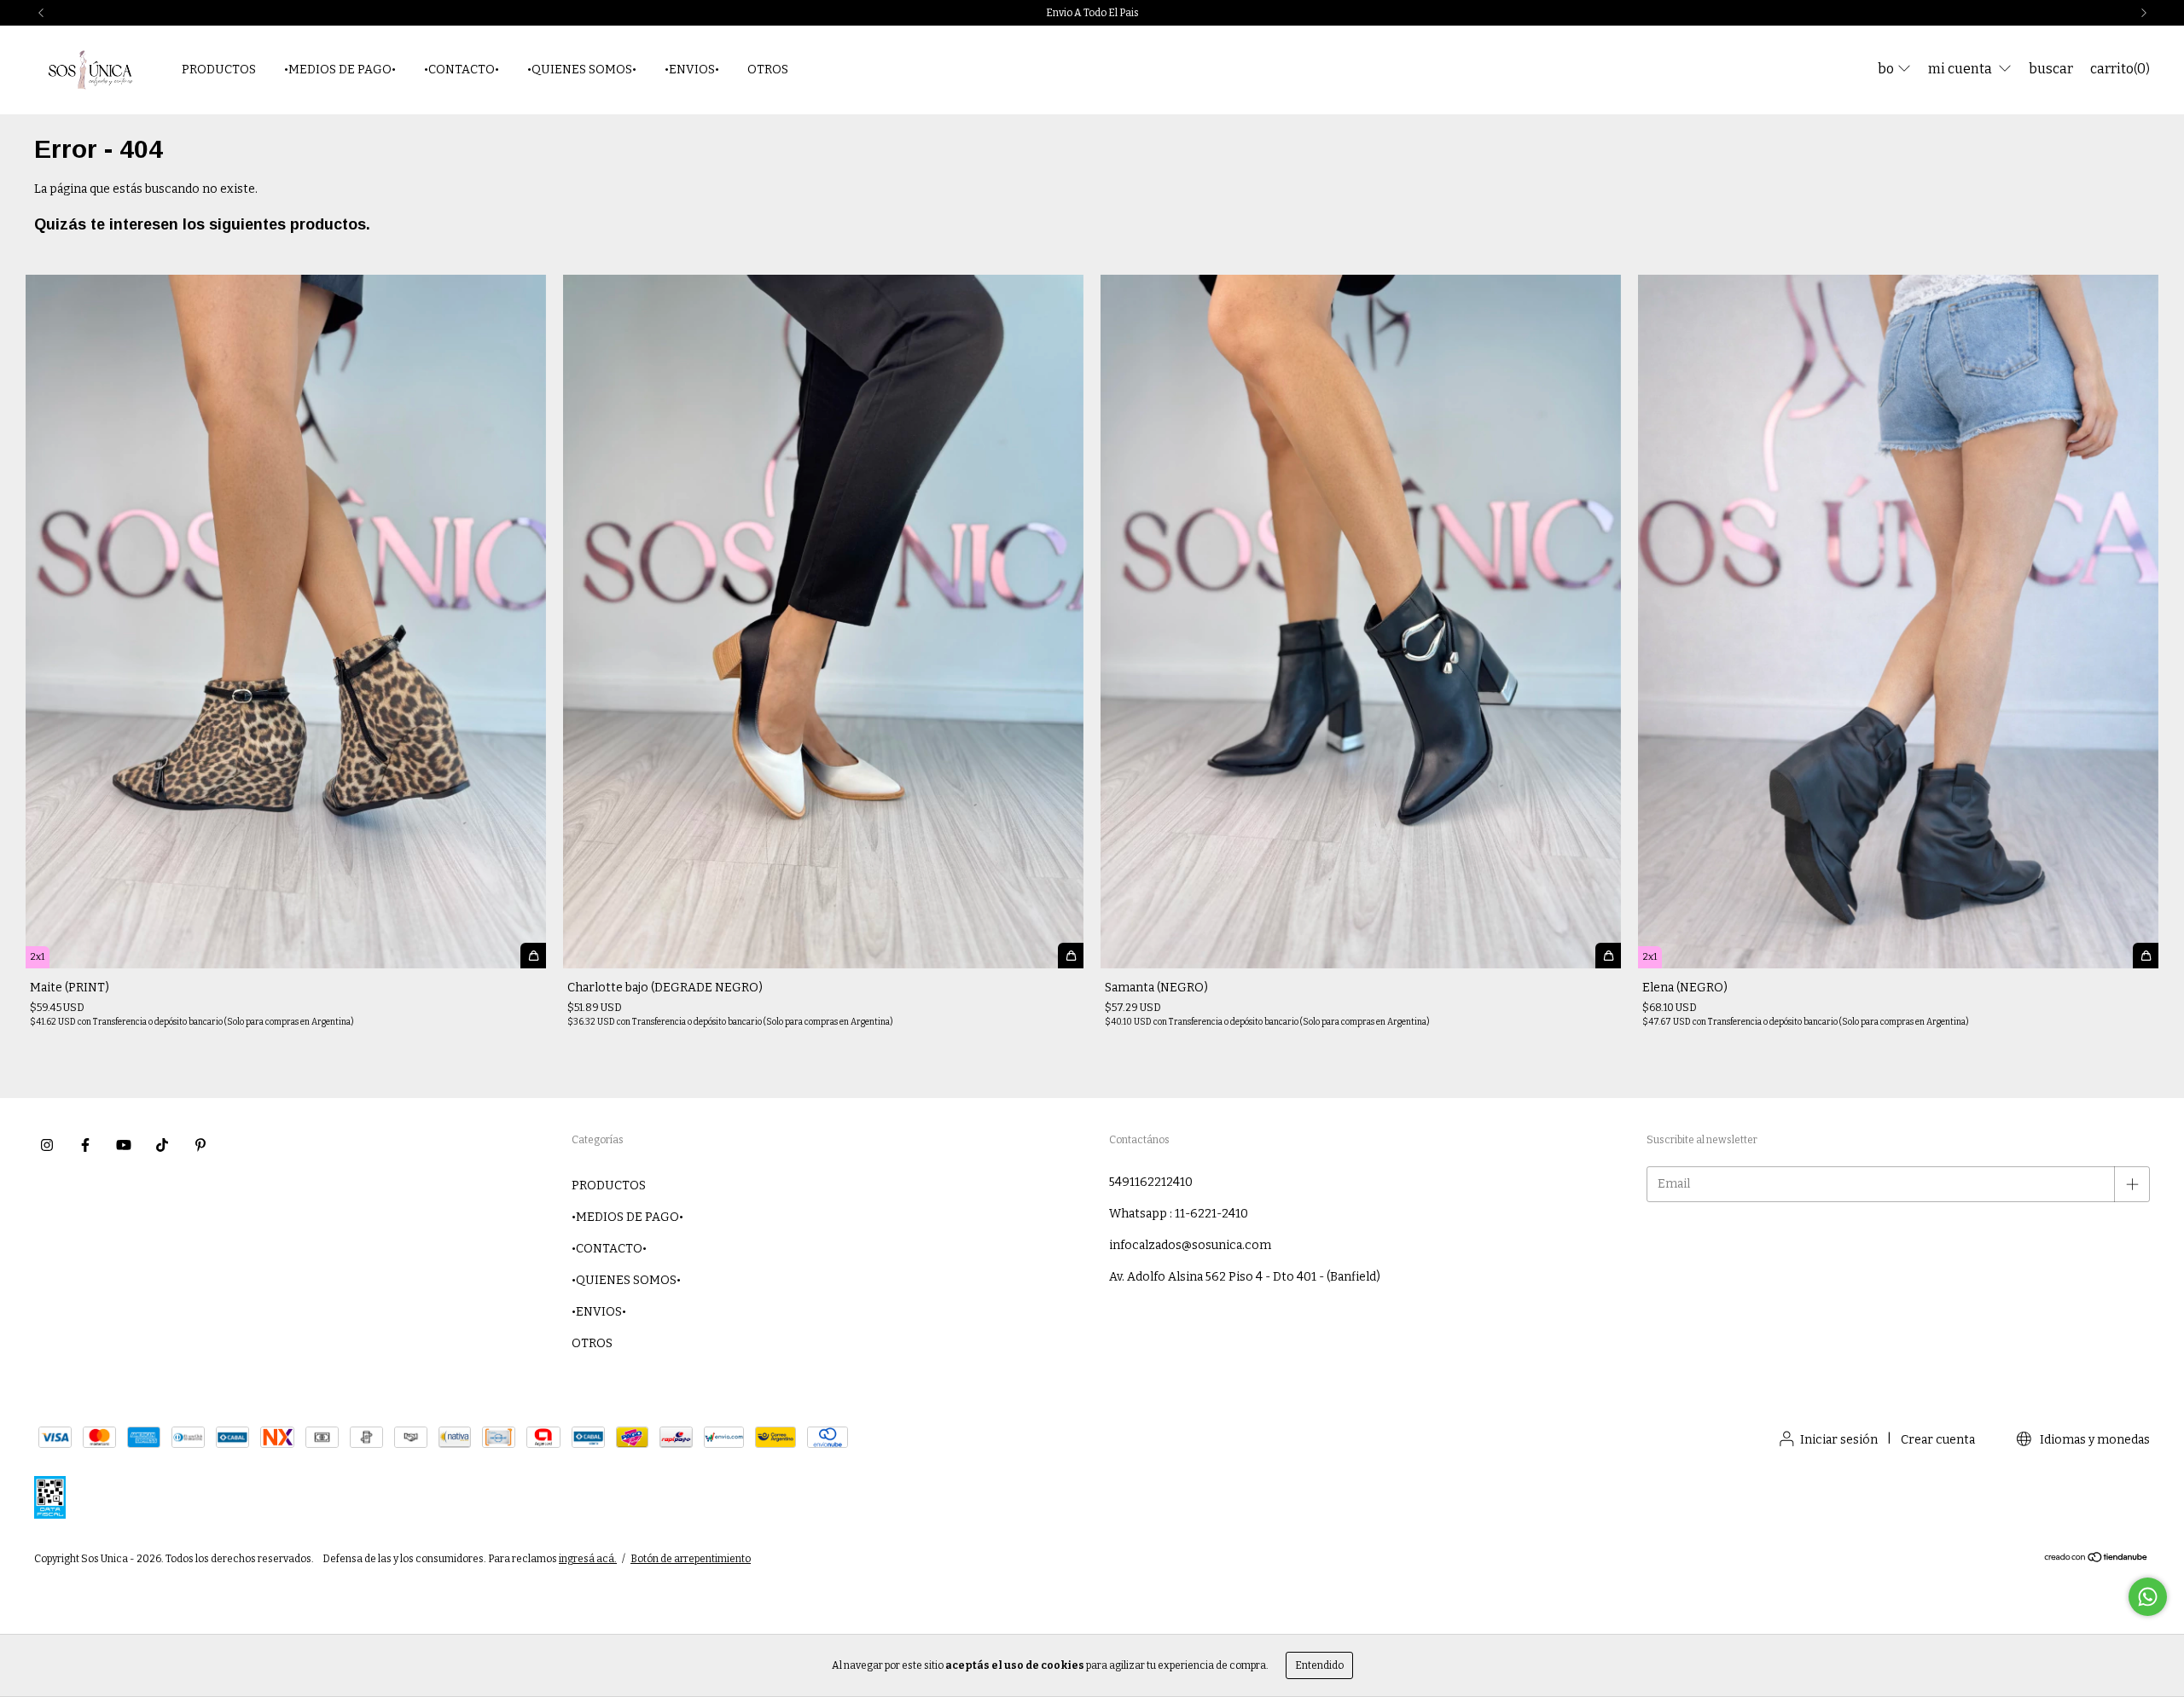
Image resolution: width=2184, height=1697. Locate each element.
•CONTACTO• (462, 70)
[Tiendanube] (2097, 1560)
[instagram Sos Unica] (47, 1145)
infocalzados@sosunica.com (1190, 1245)
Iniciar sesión (1839, 1440)
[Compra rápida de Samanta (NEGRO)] (1608, 956)
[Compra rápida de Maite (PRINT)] (533, 956)
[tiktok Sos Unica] (162, 1145)
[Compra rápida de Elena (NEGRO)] (2146, 956)
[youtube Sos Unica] (124, 1145)
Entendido (1319, 1665)
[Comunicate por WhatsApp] (2148, 1597)
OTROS (768, 70)
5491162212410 (1151, 1182)
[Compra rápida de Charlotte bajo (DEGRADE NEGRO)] (1071, 956)
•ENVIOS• (692, 70)
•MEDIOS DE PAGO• (340, 70)
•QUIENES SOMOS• (582, 70)
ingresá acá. (588, 1559)
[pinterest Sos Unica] (200, 1145)
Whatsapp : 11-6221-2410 (1179, 1214)
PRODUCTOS (219, 70)
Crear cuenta (1938, 1440)
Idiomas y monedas (2094, 1440)
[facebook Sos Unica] (85, 1145)
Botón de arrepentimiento (691, 1559)
